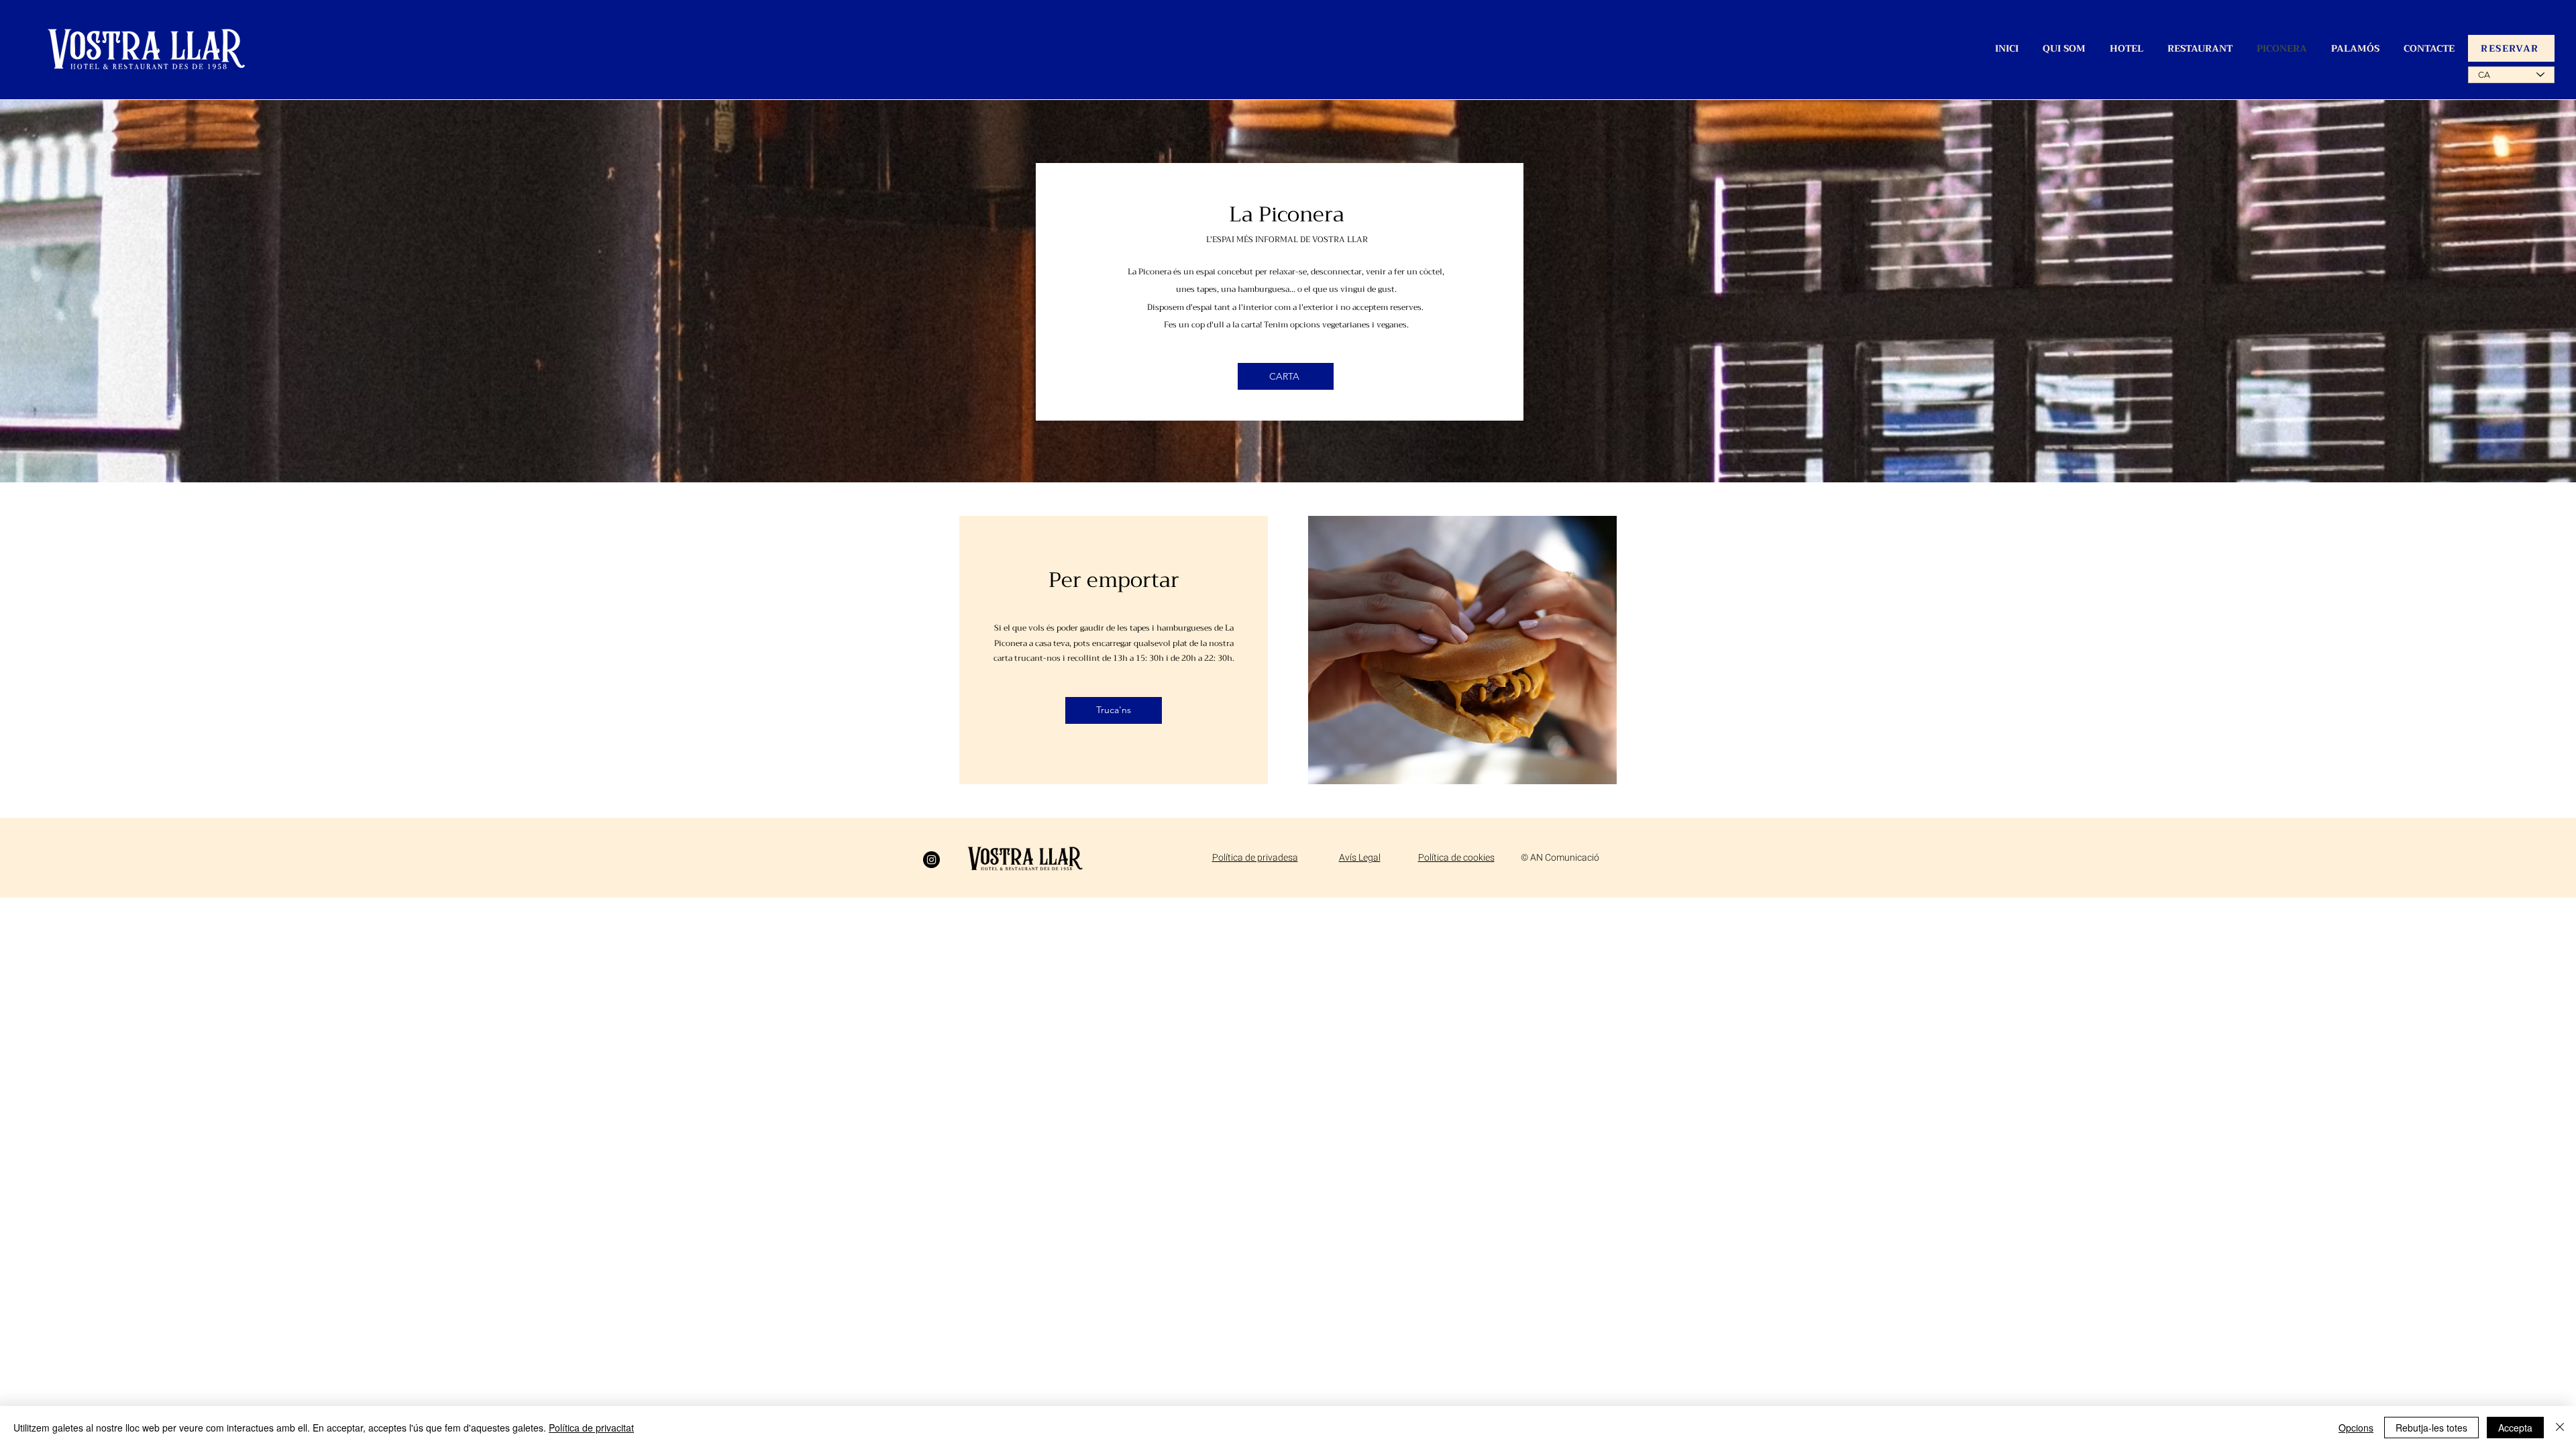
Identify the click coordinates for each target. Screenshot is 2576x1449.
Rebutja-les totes (2431, 1428)
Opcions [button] (2356, 1428)
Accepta (2515, 1428)
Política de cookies (1456, 858)
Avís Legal (1360, 858)
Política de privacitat (591, 1428)
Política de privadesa (1255, 858)
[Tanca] (2560, 1428)
